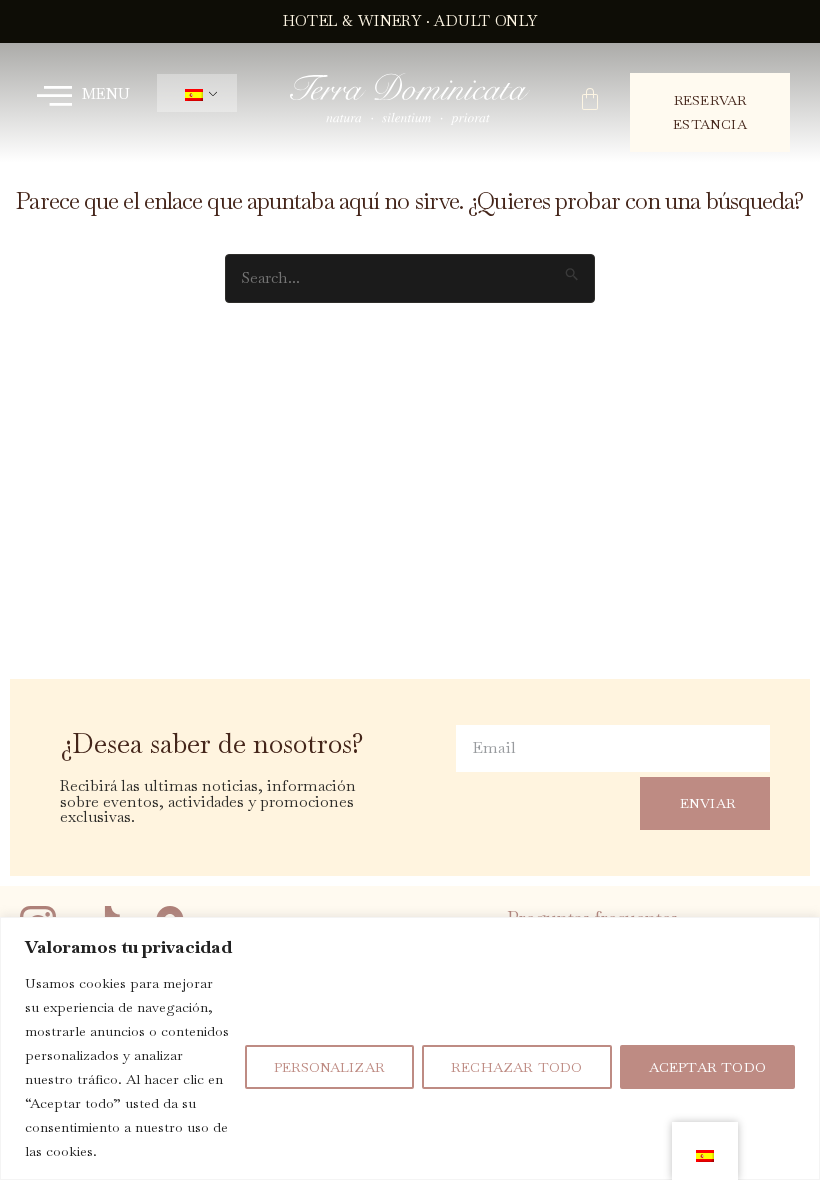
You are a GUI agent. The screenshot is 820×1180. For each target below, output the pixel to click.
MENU (106, 94)
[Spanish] (193, 93)
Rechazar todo (517, 1067)
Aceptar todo (707, 1067)
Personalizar (329, 1067)
